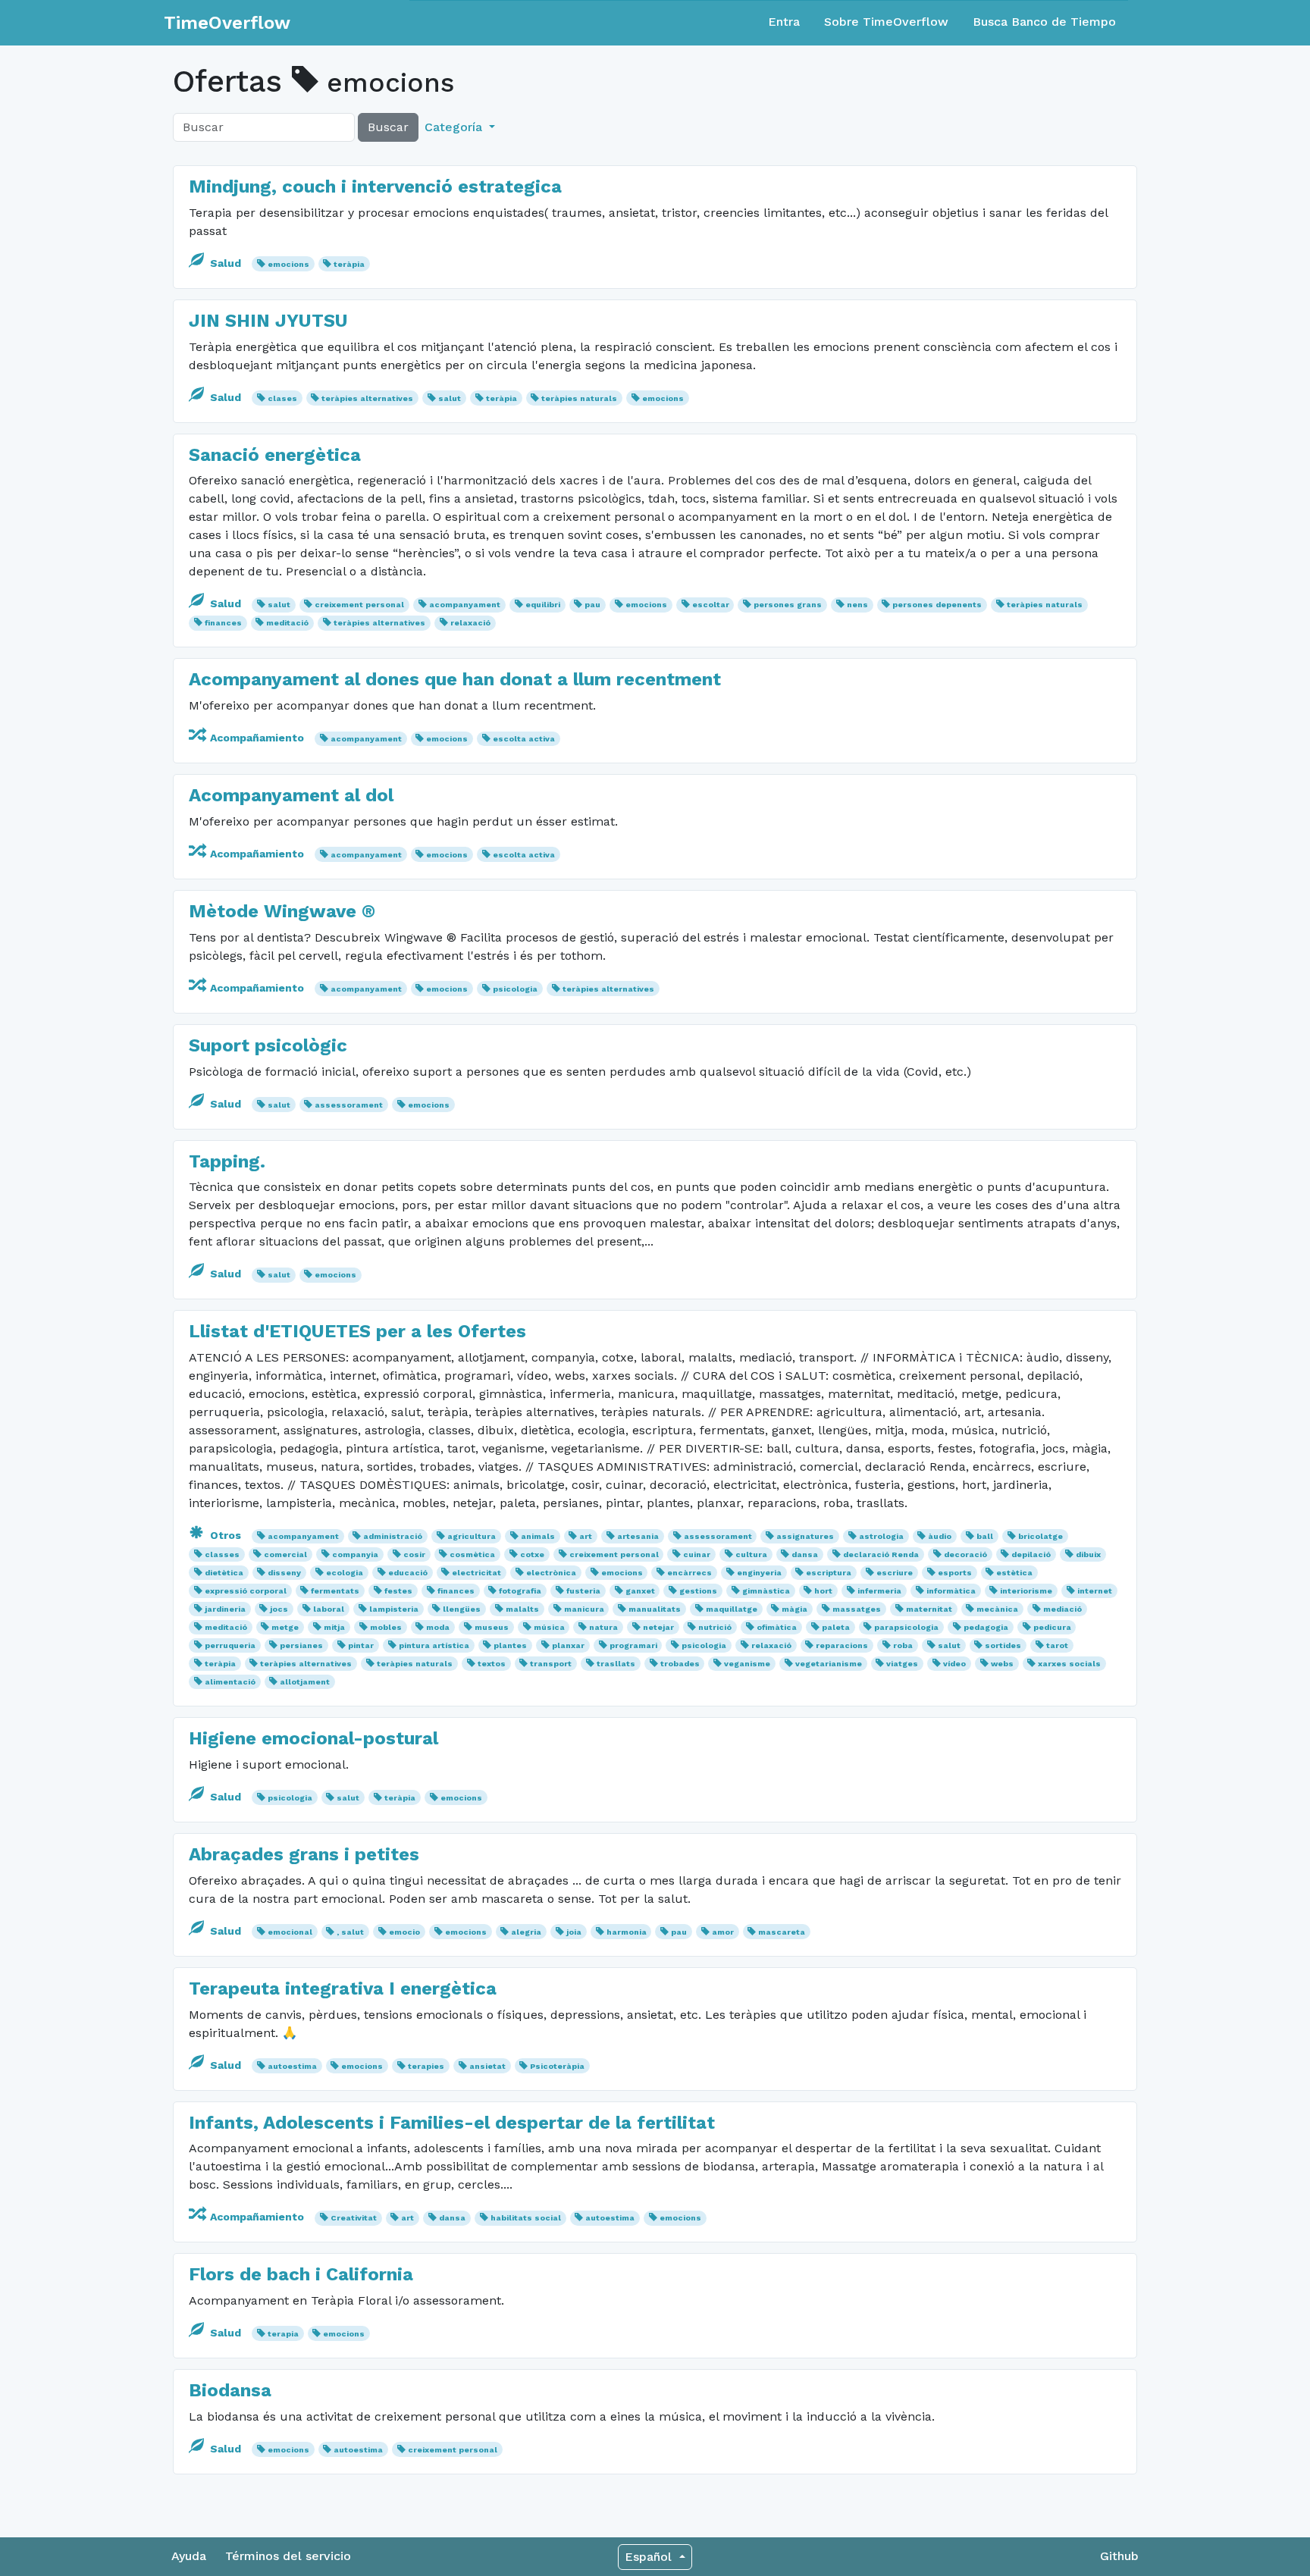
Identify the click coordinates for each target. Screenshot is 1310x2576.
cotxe (532, 1554)
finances (223, 623)
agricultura (472, 1536)
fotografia (520, 1591)
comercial (285, 1554)
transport (551, 1664)
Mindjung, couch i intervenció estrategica (375, 186)
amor (723, 1932)
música (549, 1627)
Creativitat (354, 2218)
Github (1119, 2556)
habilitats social (526, 2218)
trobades (680, 1664)
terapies (426, 2066)
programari (633, 1645)
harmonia (627, 1932)
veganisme (747, 1664)
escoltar (711, 605)
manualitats (655, 1609)
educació (408, 1573)
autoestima (292, 2066)
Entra (784, 22)
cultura (751, 1554)
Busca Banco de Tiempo (1044, 22)
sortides (1003, 1645)
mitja (334, 1627)
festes (398, 1591)
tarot (1057, 1645)
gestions (698, 1591)
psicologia (515, 989)
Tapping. (227, 1161)
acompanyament (465, 605)
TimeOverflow (227, 23)
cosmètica (472, 1554)
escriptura (829, 1573)
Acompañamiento (257, 738)
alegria (526, 1932)
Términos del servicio (288, 2556)
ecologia (345, 1573)
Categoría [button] (455, 127)
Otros (226, 1535)
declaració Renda (881, 1554)
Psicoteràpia (557, 2066)
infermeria (879, 1591)
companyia (355, 1554)
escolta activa (524, 739)
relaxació (470, 623)
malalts (522, 1609)
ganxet (640, 1591)
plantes (510, 1645)
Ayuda (189, 2556)
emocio (404, 1932)
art (586, 1536)
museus (492, 1627)
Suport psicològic (268, 1045)
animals (538, 1536)
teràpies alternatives (367, 398)
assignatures (805, 1536)
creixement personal (359, 605)
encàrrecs (689, 1573)
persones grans (788, 605)
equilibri (543, 605)
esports (955, 1573)
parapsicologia (906, 1627)
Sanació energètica (275, 455)
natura (603, 1627)
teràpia (349, 264)
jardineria (225, 1609)
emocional (290, 1932)
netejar (658, 1627)
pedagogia (986, 1627)
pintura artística (434, 1645)
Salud (226, 263)
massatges (857, 1609)
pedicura (1052, 1627)
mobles (386, 1627)
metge (285, 1627)
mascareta (782, 1932)
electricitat (476, 1573)
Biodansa (230, 2390)
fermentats (335, 1591)
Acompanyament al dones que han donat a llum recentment (455, 679)
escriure (895, 1573)
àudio (940, 1536)
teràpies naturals (579, 398)
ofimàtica (777, 1627)
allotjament (305, 1682)
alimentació (230, 1682)
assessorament (349, 1105)
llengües (462, 1609)
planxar (568, 1645)
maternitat (929, 1609)
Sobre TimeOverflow (886, 22)
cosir (414, 1554)
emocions (288, 264)
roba (903, 1645)
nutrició (715, 1627)
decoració (965, 1554)
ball (985, 1536)
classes (222, 1554)
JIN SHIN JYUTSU (268, 321)
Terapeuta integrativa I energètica (343, 1988)
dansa (805, 1554)
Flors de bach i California (301, 2274)
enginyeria (759, 1573)
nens (857, 605)
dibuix (1088, 1554)
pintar (361, 1645)
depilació (1031, 1554)
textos (492, 1664)
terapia (283, 2334)
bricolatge (1040, 1536)
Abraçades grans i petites (304, 1854)
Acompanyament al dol (291, 795)
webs (1002, 1664)
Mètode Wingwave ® (282, 911)
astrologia (881, 1536)
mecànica (997, 1609)
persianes (301, 1645)
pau (592, 605)
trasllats (616, 1664)
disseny (284, 1573)
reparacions (842, 1645)
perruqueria (230, 1645)
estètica (1014, 1573)
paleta (836, 1627)
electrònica (551, 1573)
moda (438, 1627)
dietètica (224, 1573)
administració (393, 1536)
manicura (584, 1609)
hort (823, 1591)
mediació (1062, 1609)
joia (574, 1932)
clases (282, 398)
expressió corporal (246, 1591)
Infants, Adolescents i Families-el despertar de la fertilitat (452, 2123)
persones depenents (937, 605)
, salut (350, 1932)
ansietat (487, 2066)
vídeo (954, 1664)
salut (450, 398)
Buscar (388, 127)
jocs (279, 1609)
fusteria (583, 1591)
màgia (794, 1609)
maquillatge (732, 1609)
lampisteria (394, 1609)
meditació (287, 623)
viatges (902, 1664)
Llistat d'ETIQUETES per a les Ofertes (357, 1331)
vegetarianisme (829, 1664)
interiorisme (1026, 1591)
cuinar (697, 1554)
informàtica (951, 1591)
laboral (329, 1609)
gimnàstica (766, 1591)
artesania (638, 1536)
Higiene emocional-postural (313, 1738)
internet (1095, 1591)
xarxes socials (1069, 1664)
